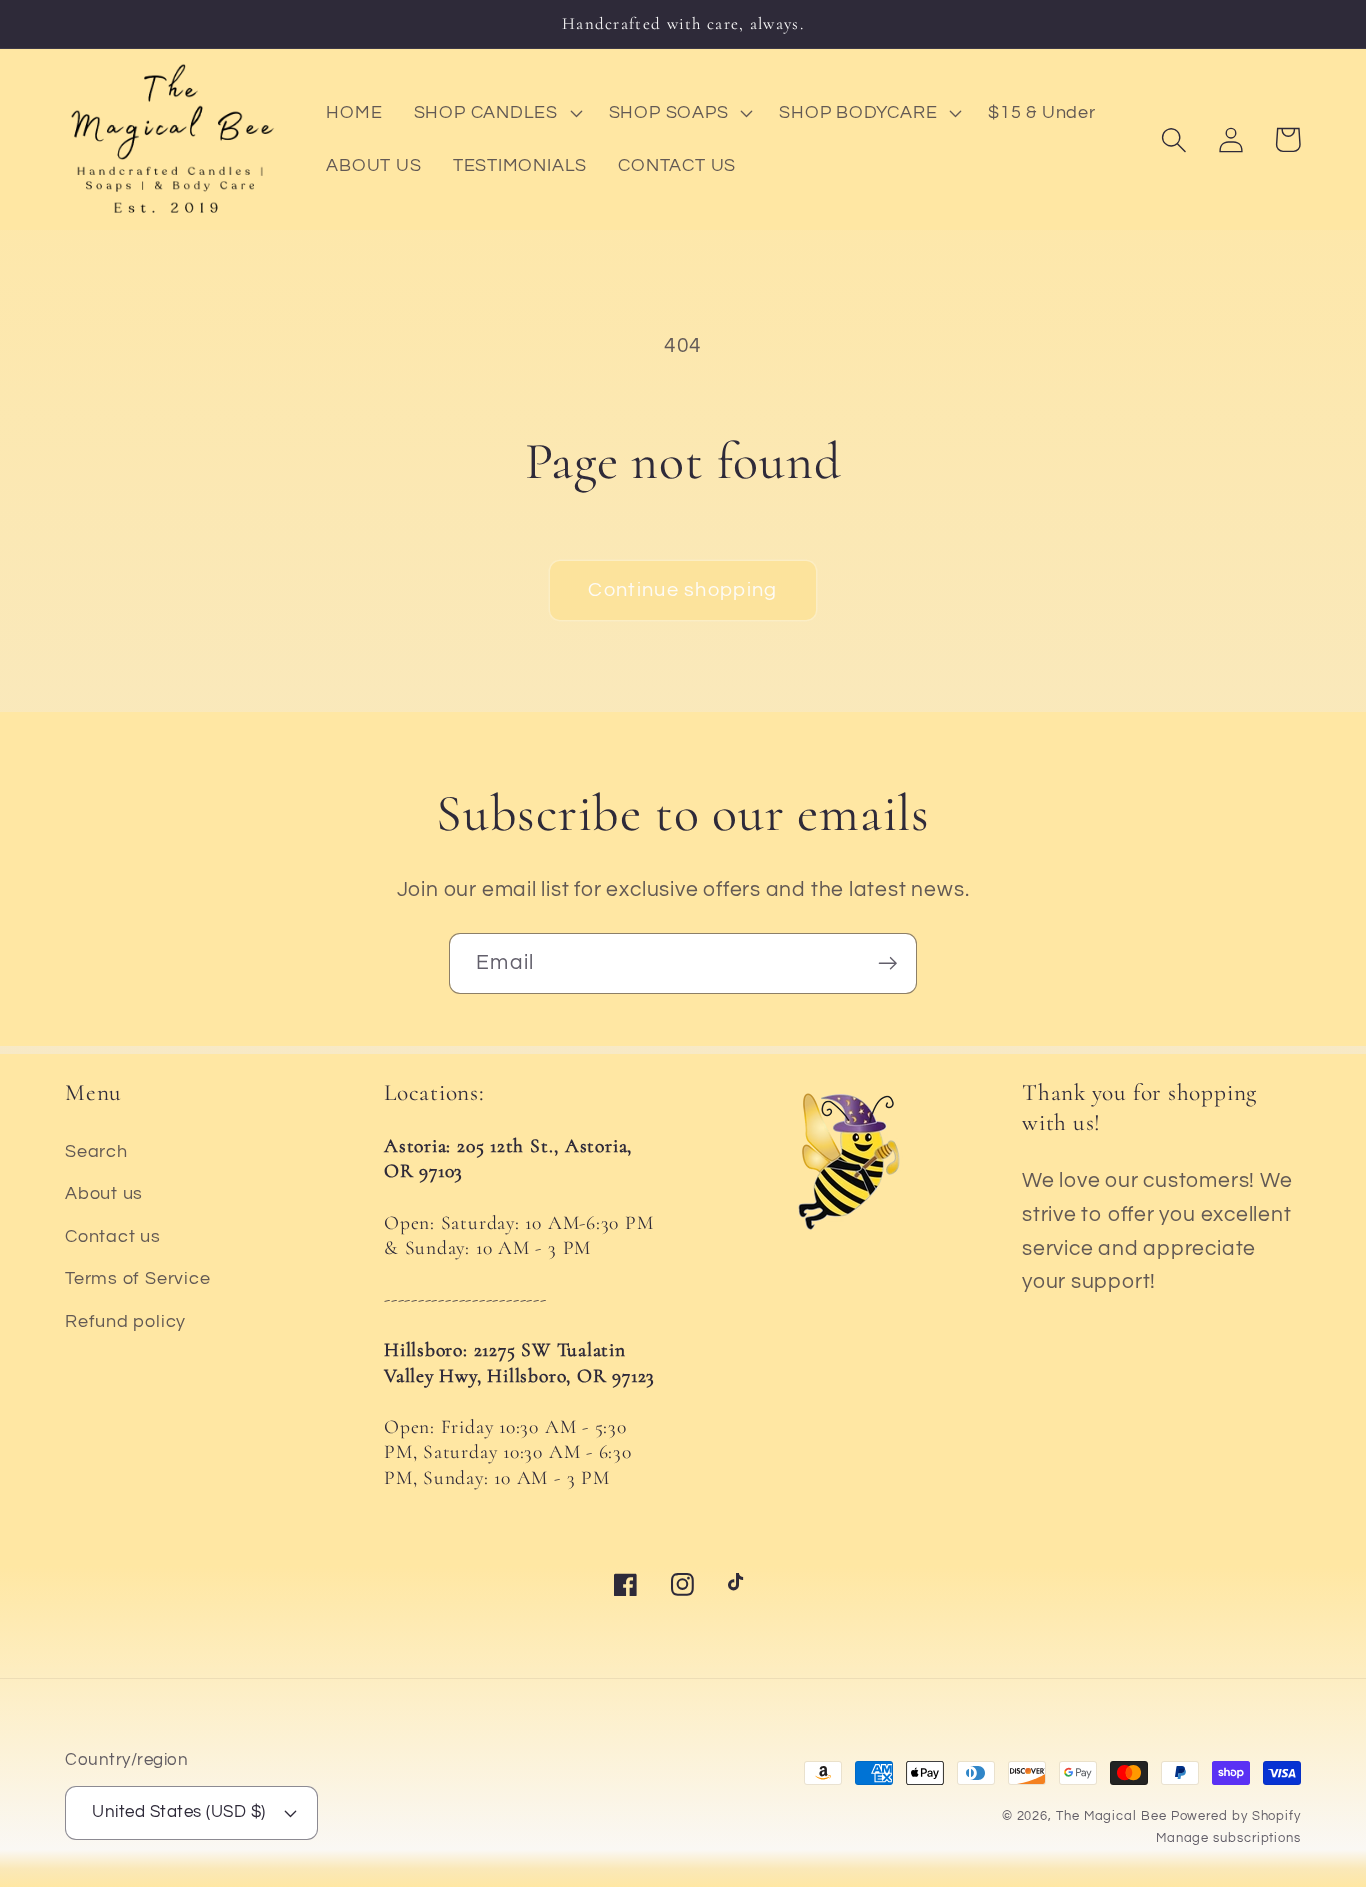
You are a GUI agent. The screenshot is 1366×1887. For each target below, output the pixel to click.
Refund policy (125, 1321)
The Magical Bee (1111, 1816)
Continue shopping (682, 590)
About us (104, 1193)
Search (96, 1151)
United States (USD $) (179, 1812)
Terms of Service (137, 1278)
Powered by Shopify (1236, 1816)
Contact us (113, 1236)
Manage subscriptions (1228, 1838)
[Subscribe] (887, 963)
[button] (495, 113)
